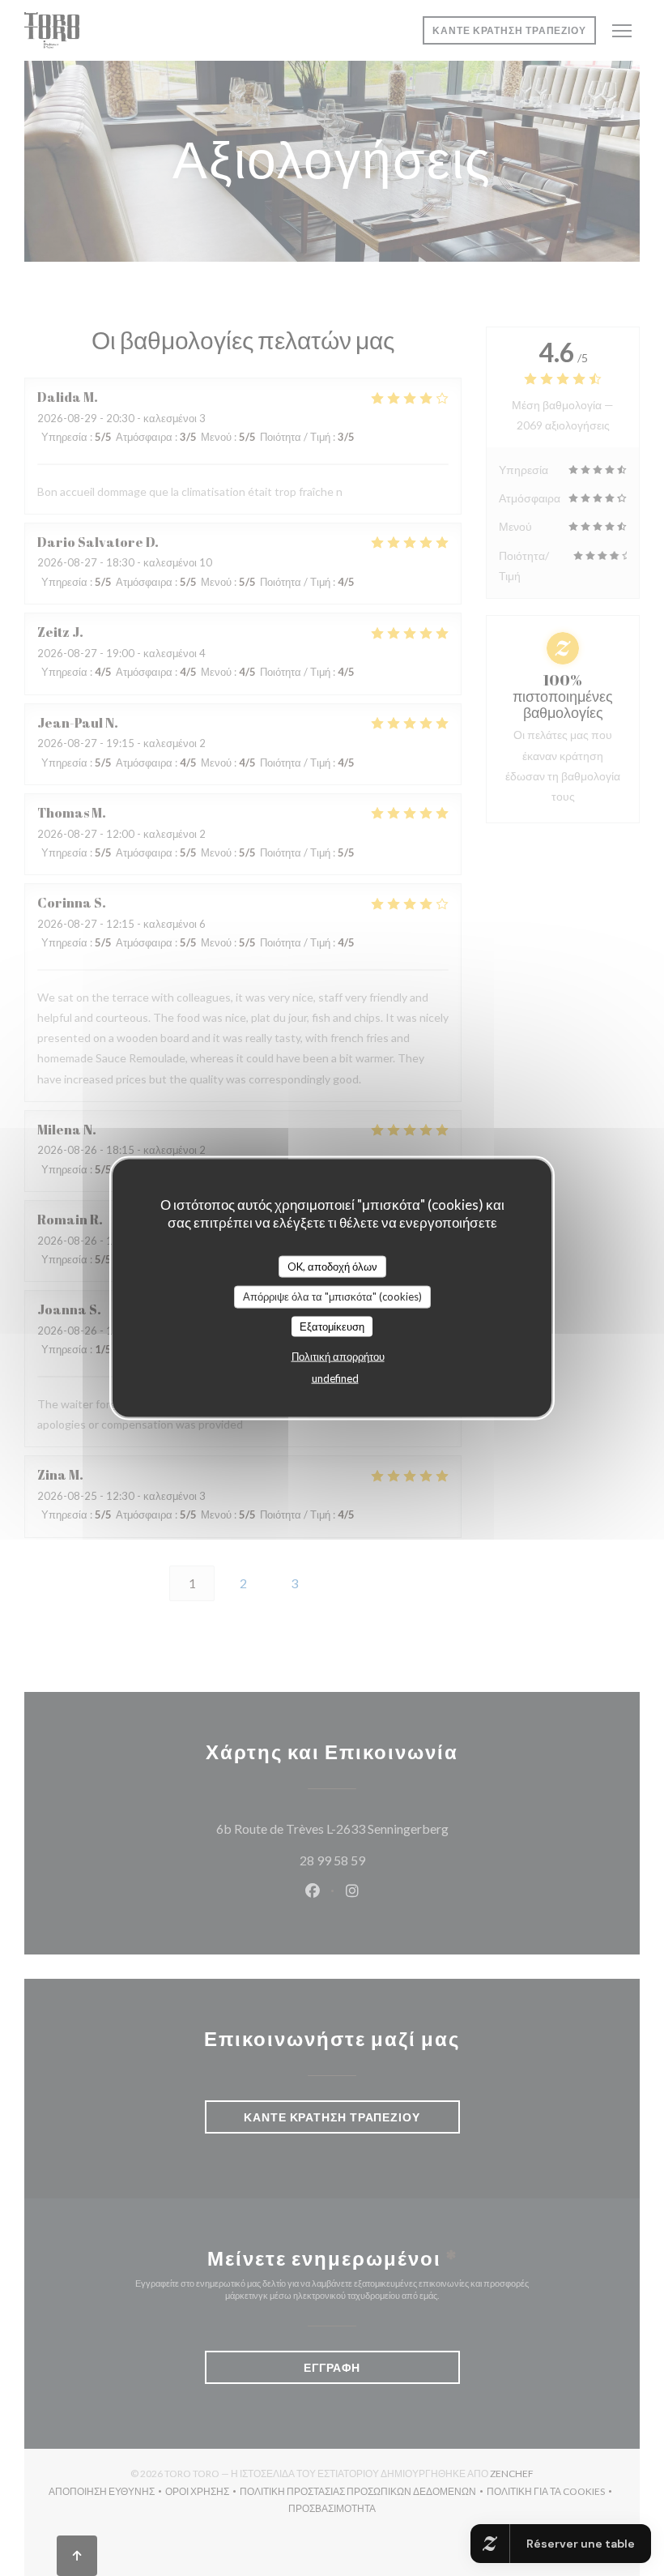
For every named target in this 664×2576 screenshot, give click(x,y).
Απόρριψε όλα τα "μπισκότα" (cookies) (332, 1297)
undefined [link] (335, 1378)
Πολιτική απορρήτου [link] (338, 1356)
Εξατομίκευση (332, 1326)
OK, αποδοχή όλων (332, 1266)
